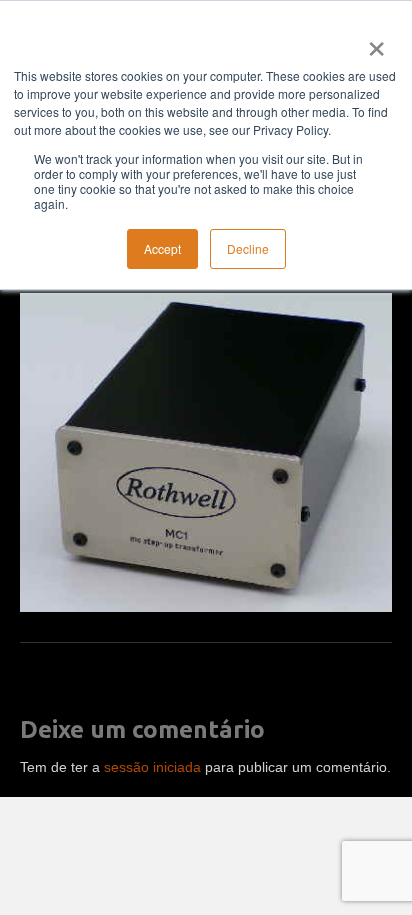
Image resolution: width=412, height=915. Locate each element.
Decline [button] (248, 248)
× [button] (372, 42)
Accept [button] (162, 248)
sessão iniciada (152, 767)
